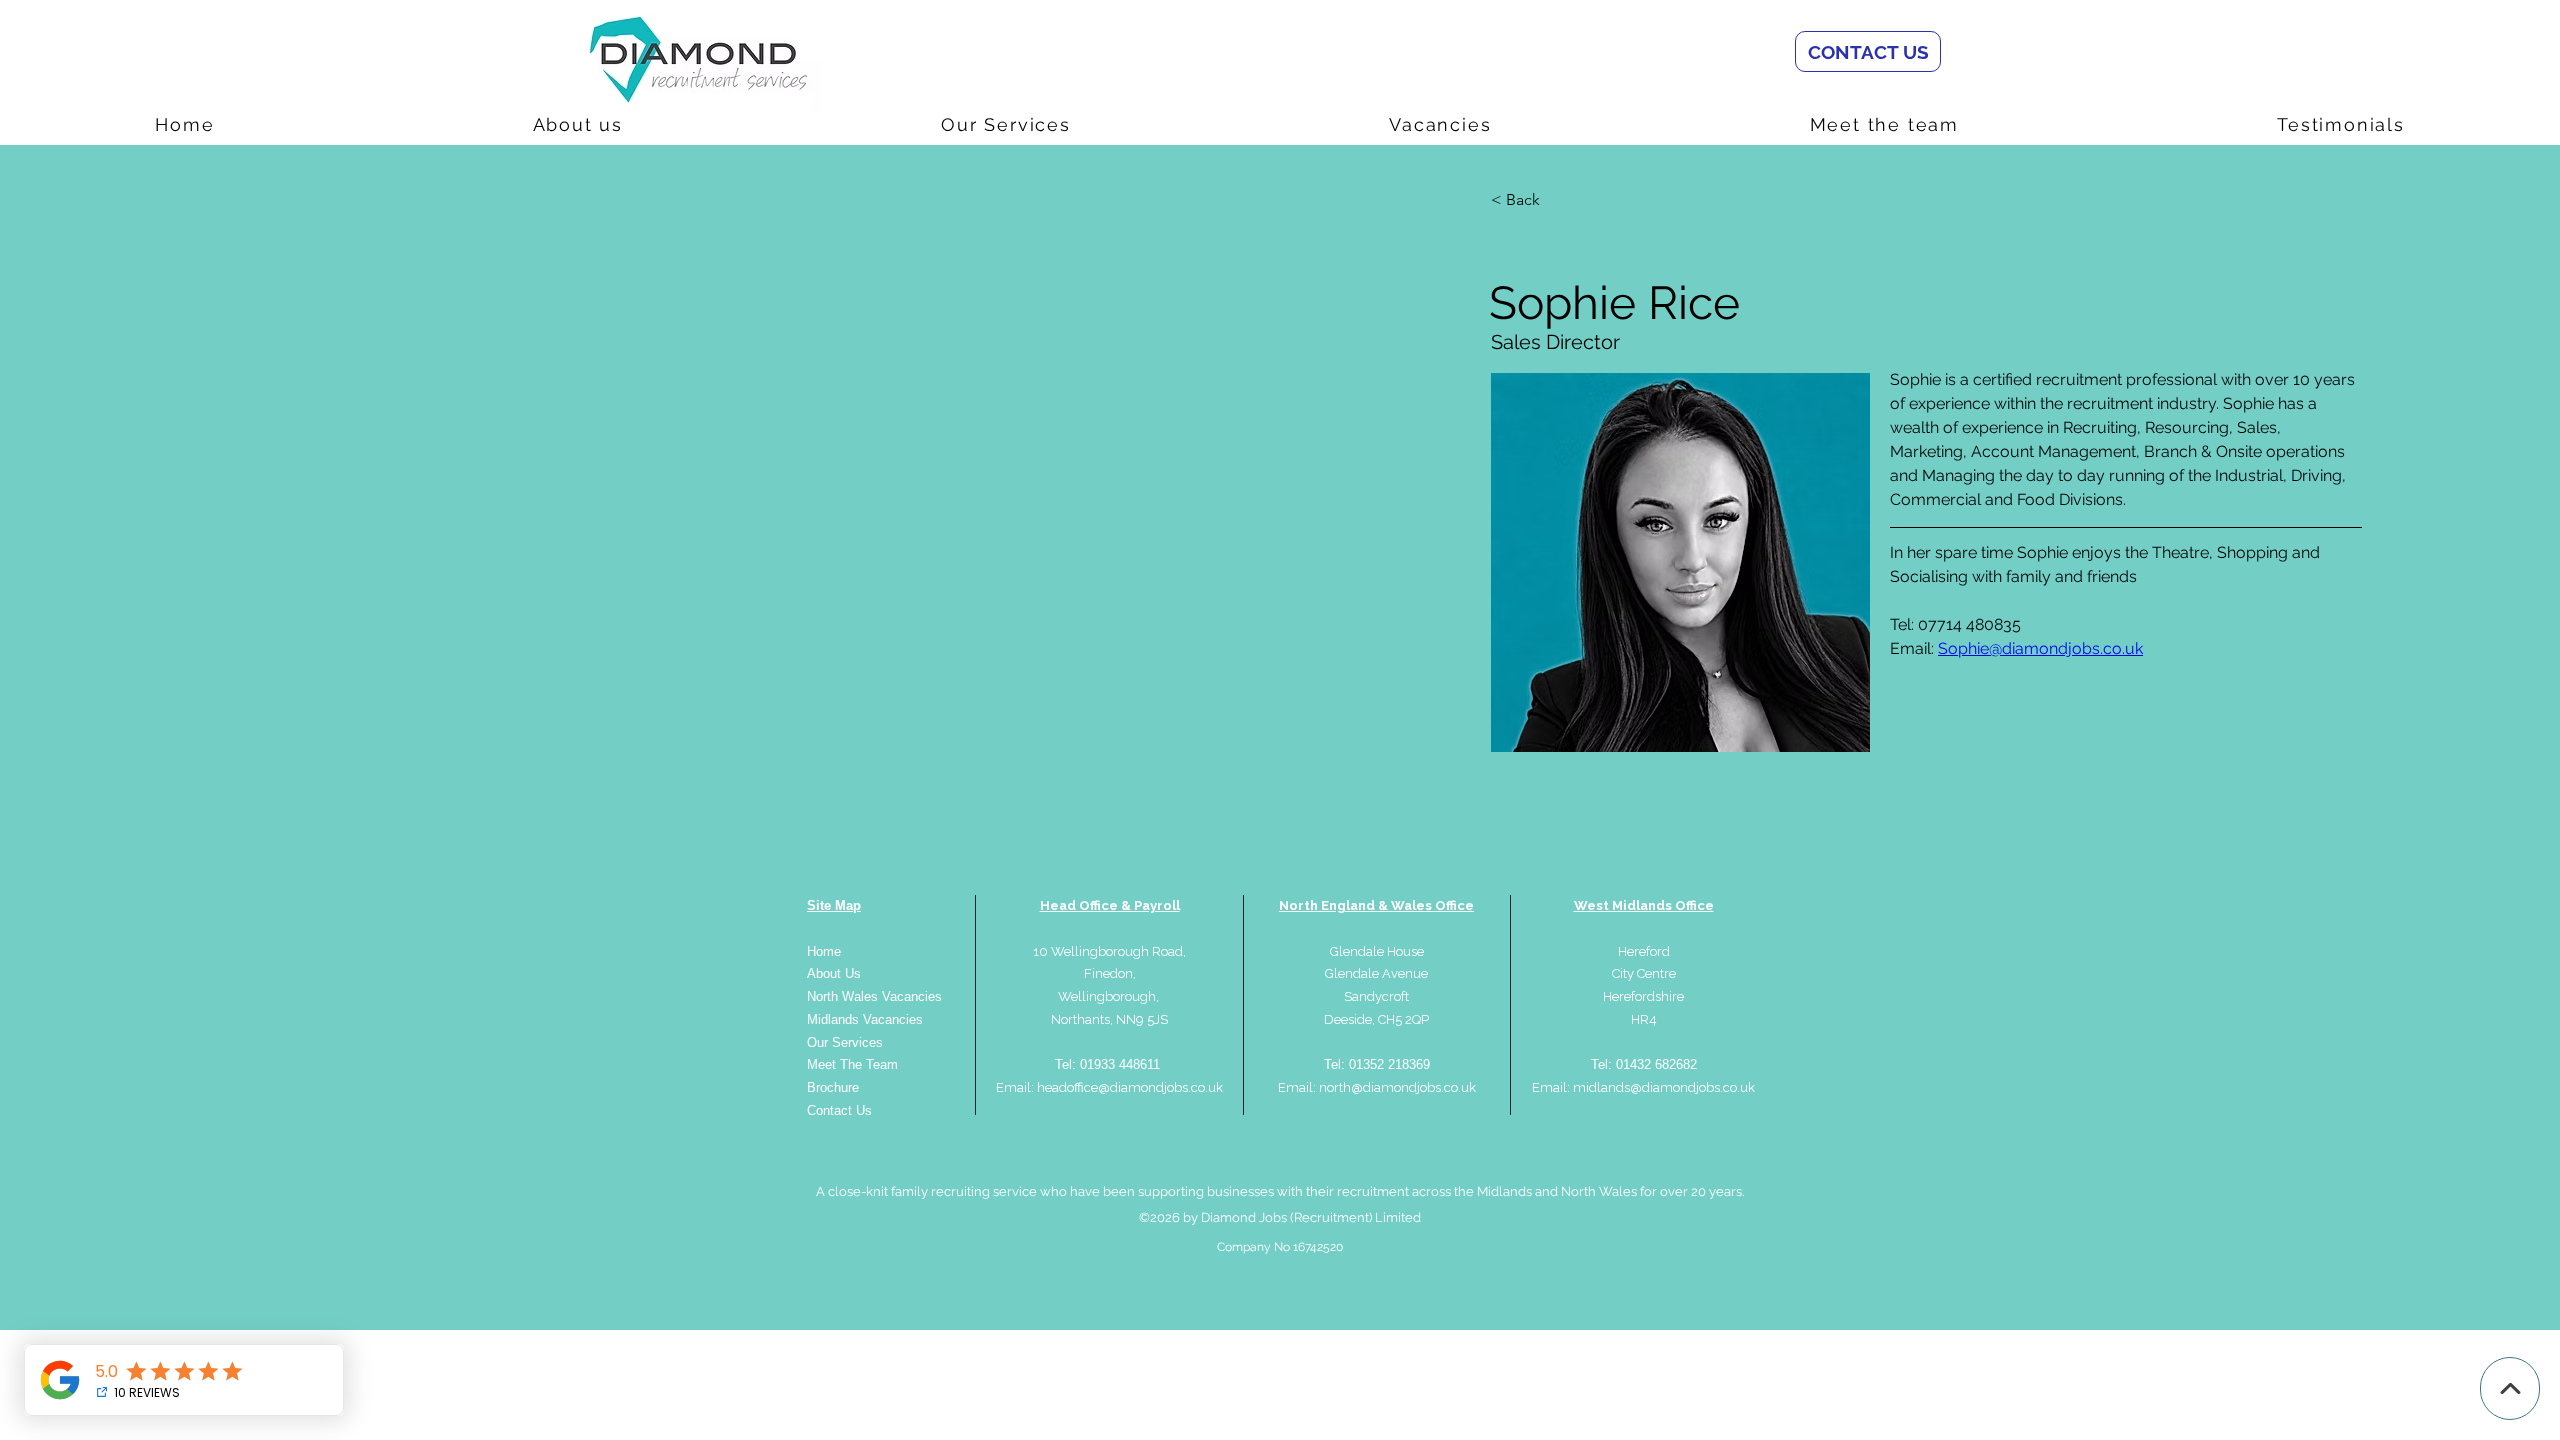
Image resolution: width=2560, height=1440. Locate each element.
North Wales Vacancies (874, 996)
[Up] (2510, 1388)
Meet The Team (852, 1064)
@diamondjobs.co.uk (1692, 1087)
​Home (824, 951)
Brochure (833, 1087)
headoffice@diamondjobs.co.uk (1130, 1087)
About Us (834, 973)
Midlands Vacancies (865, 1019)
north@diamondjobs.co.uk (1397, 1087)
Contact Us (839, 1110)
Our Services (845, 1042)
